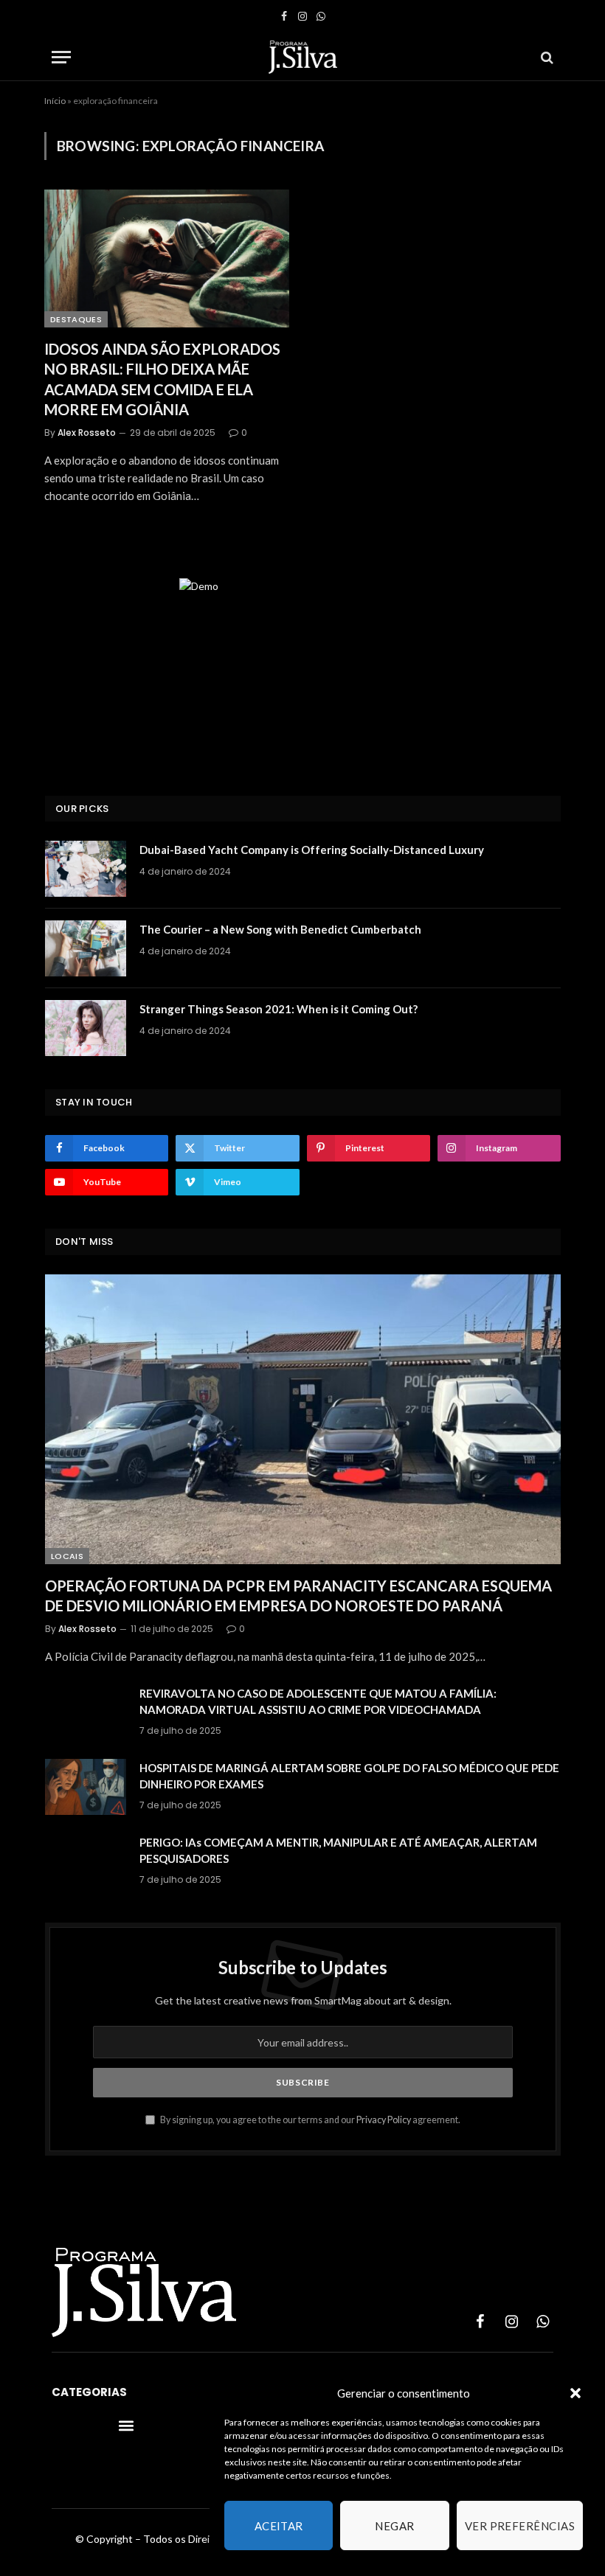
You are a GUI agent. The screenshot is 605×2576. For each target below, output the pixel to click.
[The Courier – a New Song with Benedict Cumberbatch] (86, 948)
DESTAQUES (76, 319)
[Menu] (61, 57)
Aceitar (279, 2526)
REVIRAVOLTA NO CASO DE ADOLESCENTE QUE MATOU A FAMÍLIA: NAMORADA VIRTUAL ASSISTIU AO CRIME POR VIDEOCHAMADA (318, 1701)
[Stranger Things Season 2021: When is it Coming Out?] (86, 1028)
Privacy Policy (384, 2120)
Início (55, 101)
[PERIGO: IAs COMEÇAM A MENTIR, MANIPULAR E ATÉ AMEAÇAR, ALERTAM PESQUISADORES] (86, 1861)
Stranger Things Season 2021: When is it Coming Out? (279, 1009)
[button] (575, 2393)
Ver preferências (520, 2526)
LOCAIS (67, 1556)
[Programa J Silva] (303, 57)
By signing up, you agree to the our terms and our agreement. (310, 2120)
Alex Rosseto (87, 433)
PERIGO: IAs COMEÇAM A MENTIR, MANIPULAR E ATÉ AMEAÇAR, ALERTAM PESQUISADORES (338, 1850)
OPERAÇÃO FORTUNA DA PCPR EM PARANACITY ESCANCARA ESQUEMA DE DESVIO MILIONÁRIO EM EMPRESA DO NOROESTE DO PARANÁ (298, 1596)
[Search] (546, 57)
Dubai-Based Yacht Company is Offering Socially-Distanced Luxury (312, 850)
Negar (394, 2526)
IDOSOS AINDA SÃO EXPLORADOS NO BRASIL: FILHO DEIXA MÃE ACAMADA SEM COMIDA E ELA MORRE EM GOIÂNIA (162, 379)
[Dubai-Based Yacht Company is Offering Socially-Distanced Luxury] (86, 869)
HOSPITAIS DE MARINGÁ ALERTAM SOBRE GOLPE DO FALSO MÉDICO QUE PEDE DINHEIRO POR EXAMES (349, 1775)
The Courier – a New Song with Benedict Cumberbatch (280, 929)
